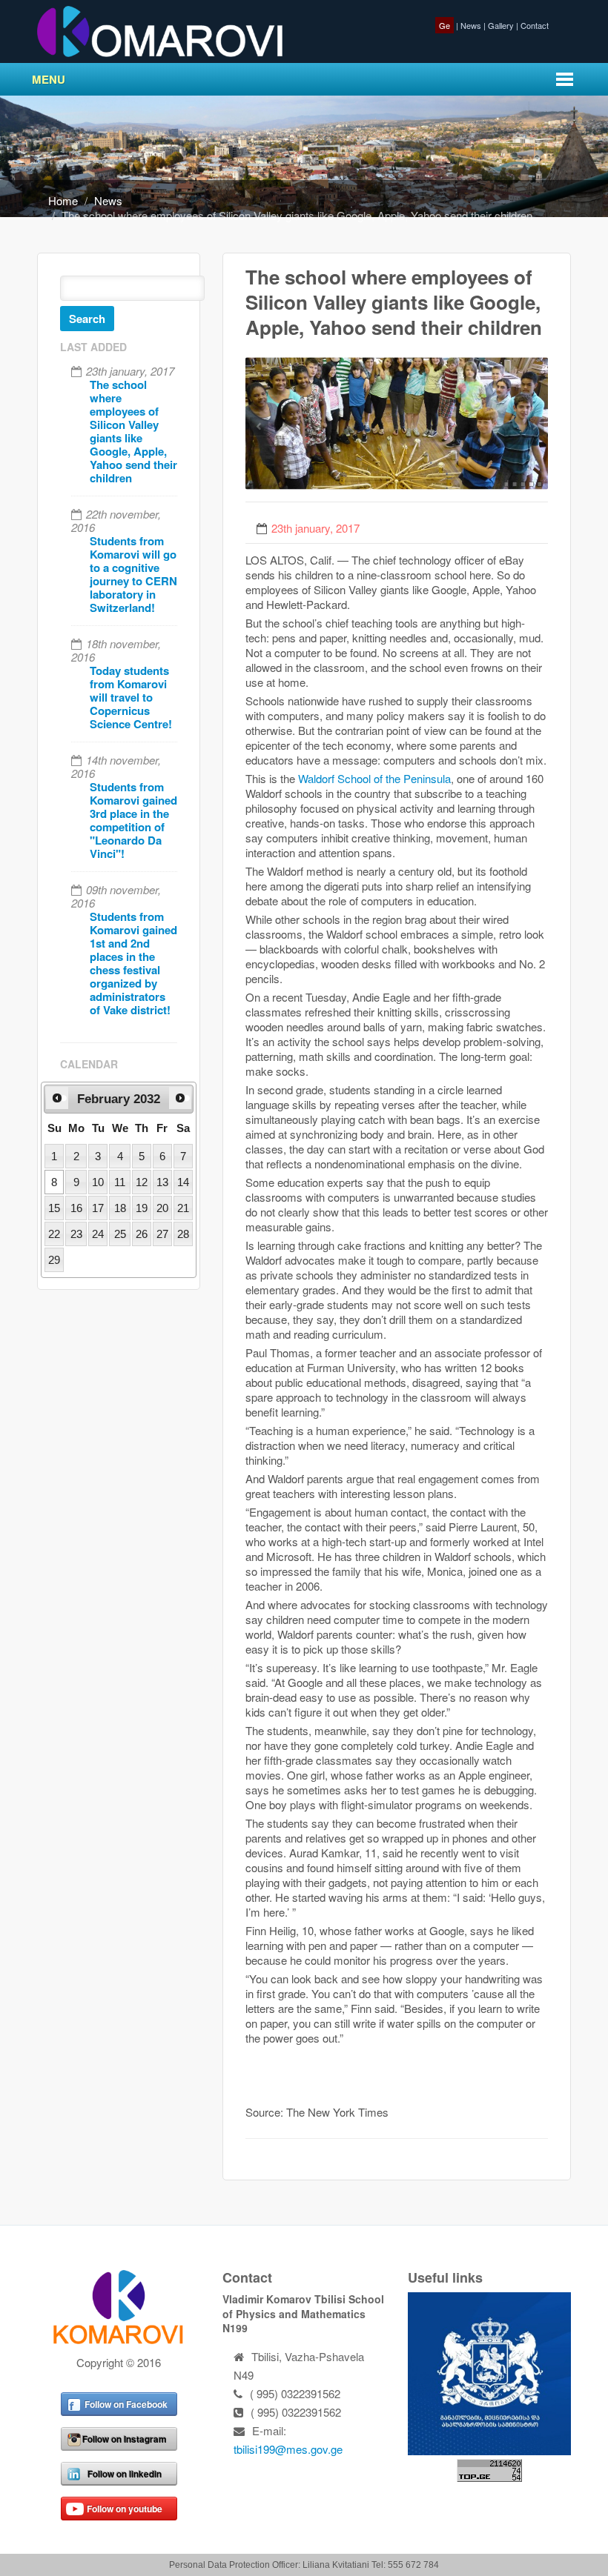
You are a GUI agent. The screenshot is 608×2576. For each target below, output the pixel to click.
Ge (445, 25)
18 (120, 1208)
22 (54, 1234)
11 (120, 1182)
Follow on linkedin (125, 2474)
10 (98, 1182)
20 (162, 1208)
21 (183, 1208)
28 (183, 1234)
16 (76, 1208)
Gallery (501, 25)
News (471, 25)
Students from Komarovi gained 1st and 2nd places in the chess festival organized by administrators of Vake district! (133, 963)
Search (87, 319)
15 (54, 1208)
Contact (535, 25)
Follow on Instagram (125, 2439)
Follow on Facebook (126, 2404)
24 (98, 1234)
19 (142, 1208)
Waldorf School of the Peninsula (374, 778)
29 (54, 1260)
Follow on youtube (125, 2509)
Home (63, 200)
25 (120, 1234)
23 (76, 1234)
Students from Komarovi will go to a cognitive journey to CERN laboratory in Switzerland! (133, 574)
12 (142, 1182)
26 (142, 1234)
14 (183, 1182)
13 (162, 1182)
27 (162, 1234)
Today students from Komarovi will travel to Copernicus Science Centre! (131, 697)
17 (98, 1208)
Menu (49, 79)
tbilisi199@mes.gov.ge (288, 2449)
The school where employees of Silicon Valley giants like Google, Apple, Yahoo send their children (133, 431)
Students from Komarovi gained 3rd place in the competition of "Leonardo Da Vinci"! (133, 820)
